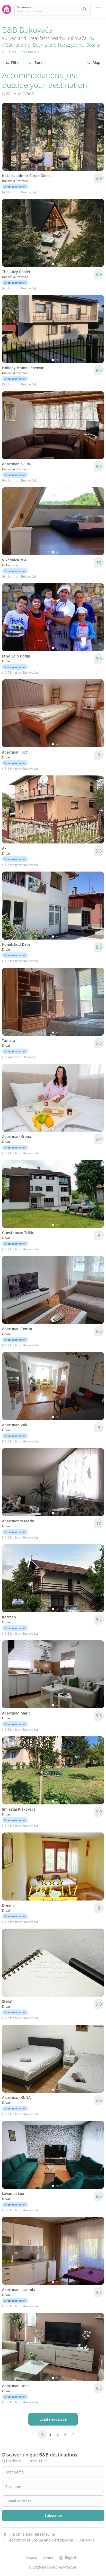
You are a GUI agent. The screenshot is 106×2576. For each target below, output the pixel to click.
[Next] (97, 137)
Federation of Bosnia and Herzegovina (44, 45)
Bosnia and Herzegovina (34, 2534)
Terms (48, 2558)
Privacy (31, 2558)
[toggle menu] (98, 9)
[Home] (5, 2534)
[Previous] (9, 137)
